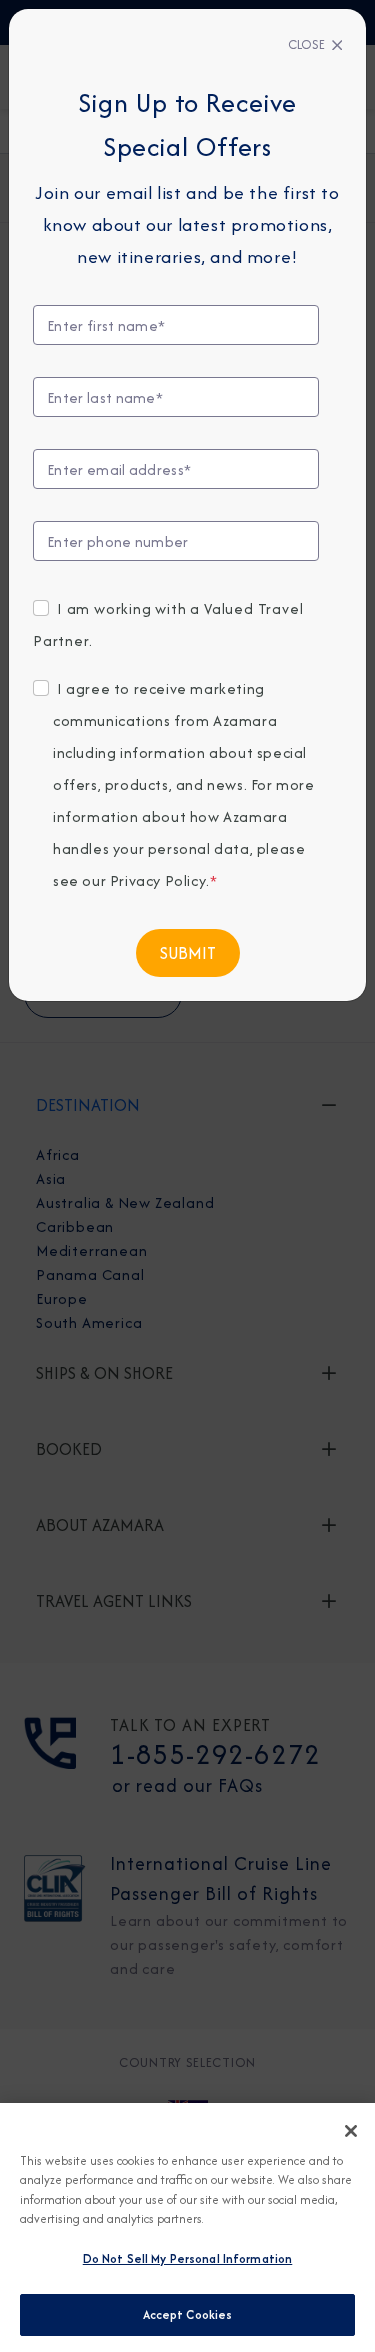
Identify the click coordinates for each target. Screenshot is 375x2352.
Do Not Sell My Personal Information (188, 2258)
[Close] (351, 2131)
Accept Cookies (188, 2314)
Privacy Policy (158, 880)
